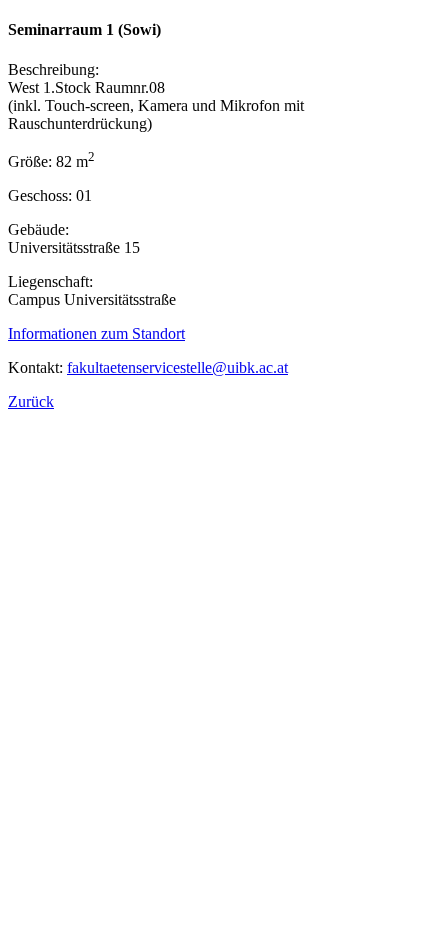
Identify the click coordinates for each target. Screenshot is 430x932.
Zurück (31, 401)
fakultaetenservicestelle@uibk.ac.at (177, 367)
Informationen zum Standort (96, 333)
